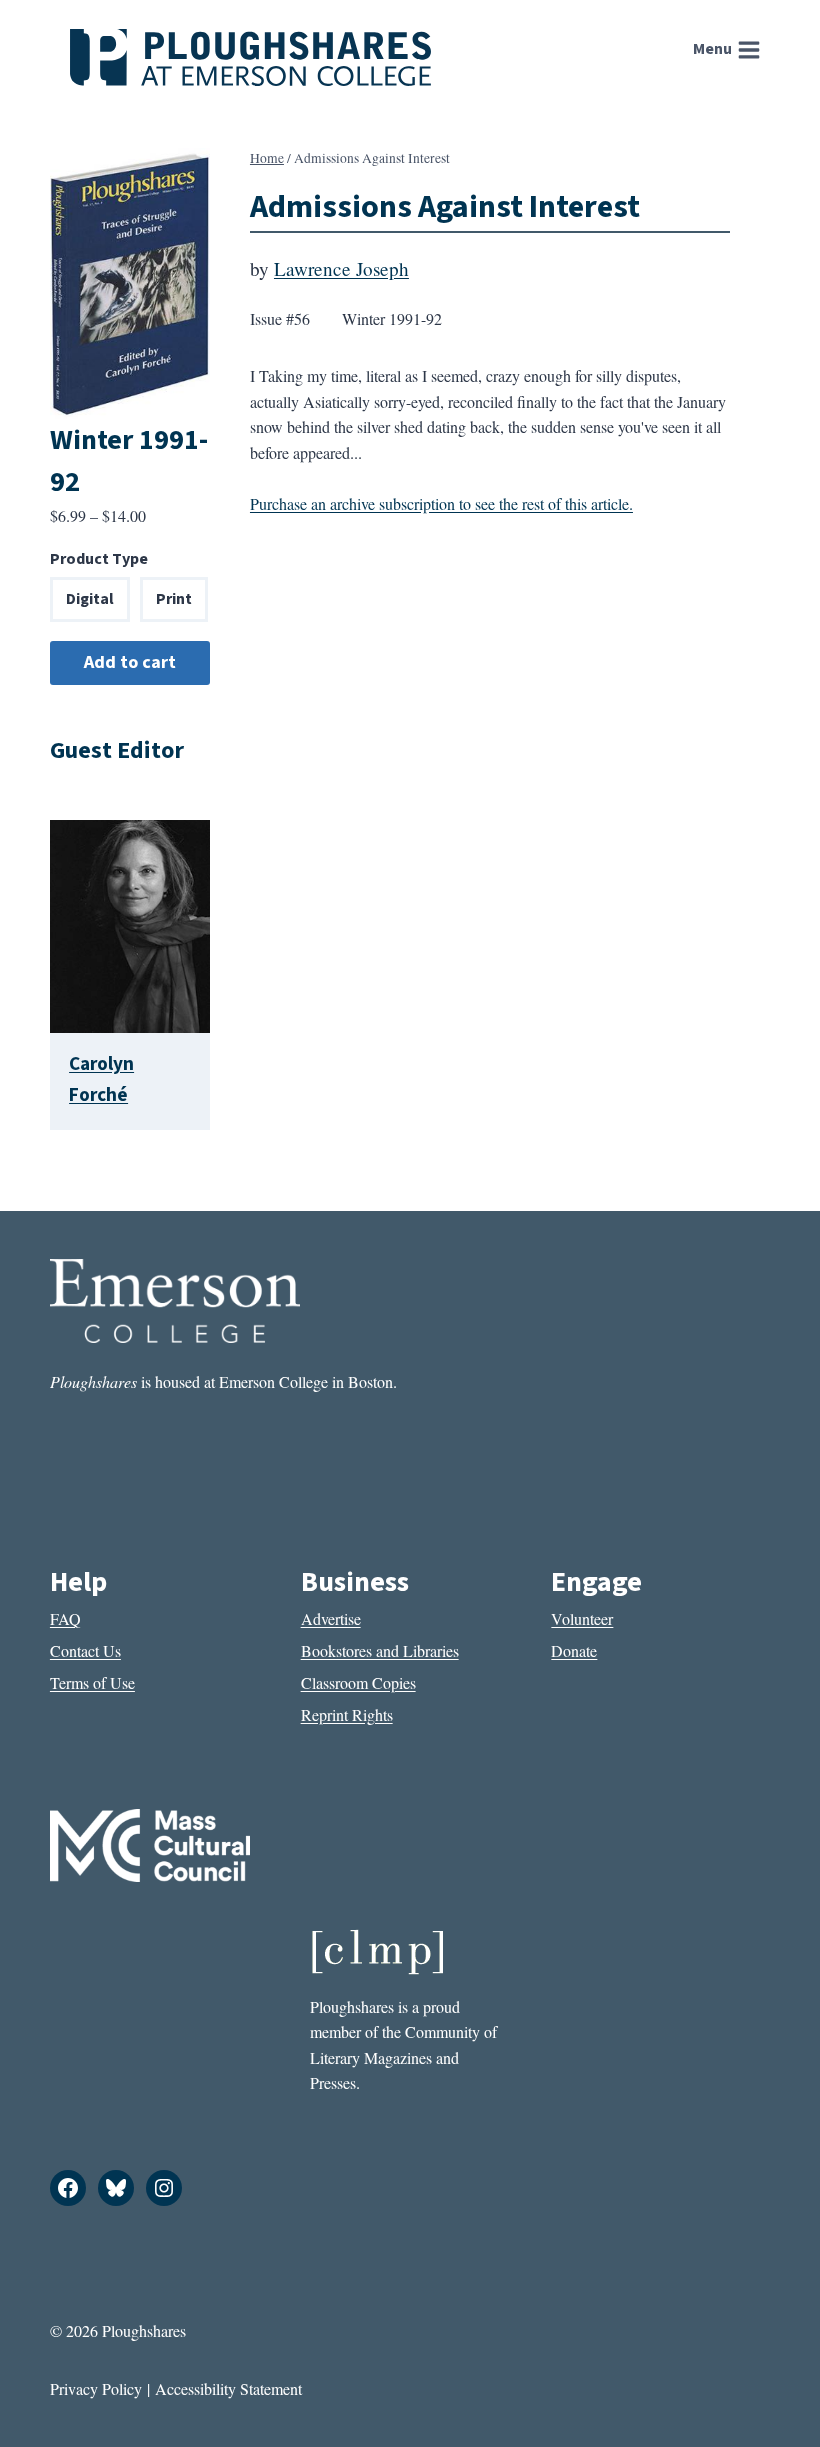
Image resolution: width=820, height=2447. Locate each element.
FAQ (65, 1618)
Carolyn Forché (101, 1079)
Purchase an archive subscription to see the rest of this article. (441, 503)
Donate (574, 1650)
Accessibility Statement (228, 2388)
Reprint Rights (347, 1714)
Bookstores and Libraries (380, 1650)
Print (174, 599)
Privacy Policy (96, 2388)
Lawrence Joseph (341, 268)
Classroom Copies (358, 1682)
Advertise (331, 1618)
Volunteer (582, 1618)
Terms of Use (92, 1682)
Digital (90, 599)
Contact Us (85, 1650)
